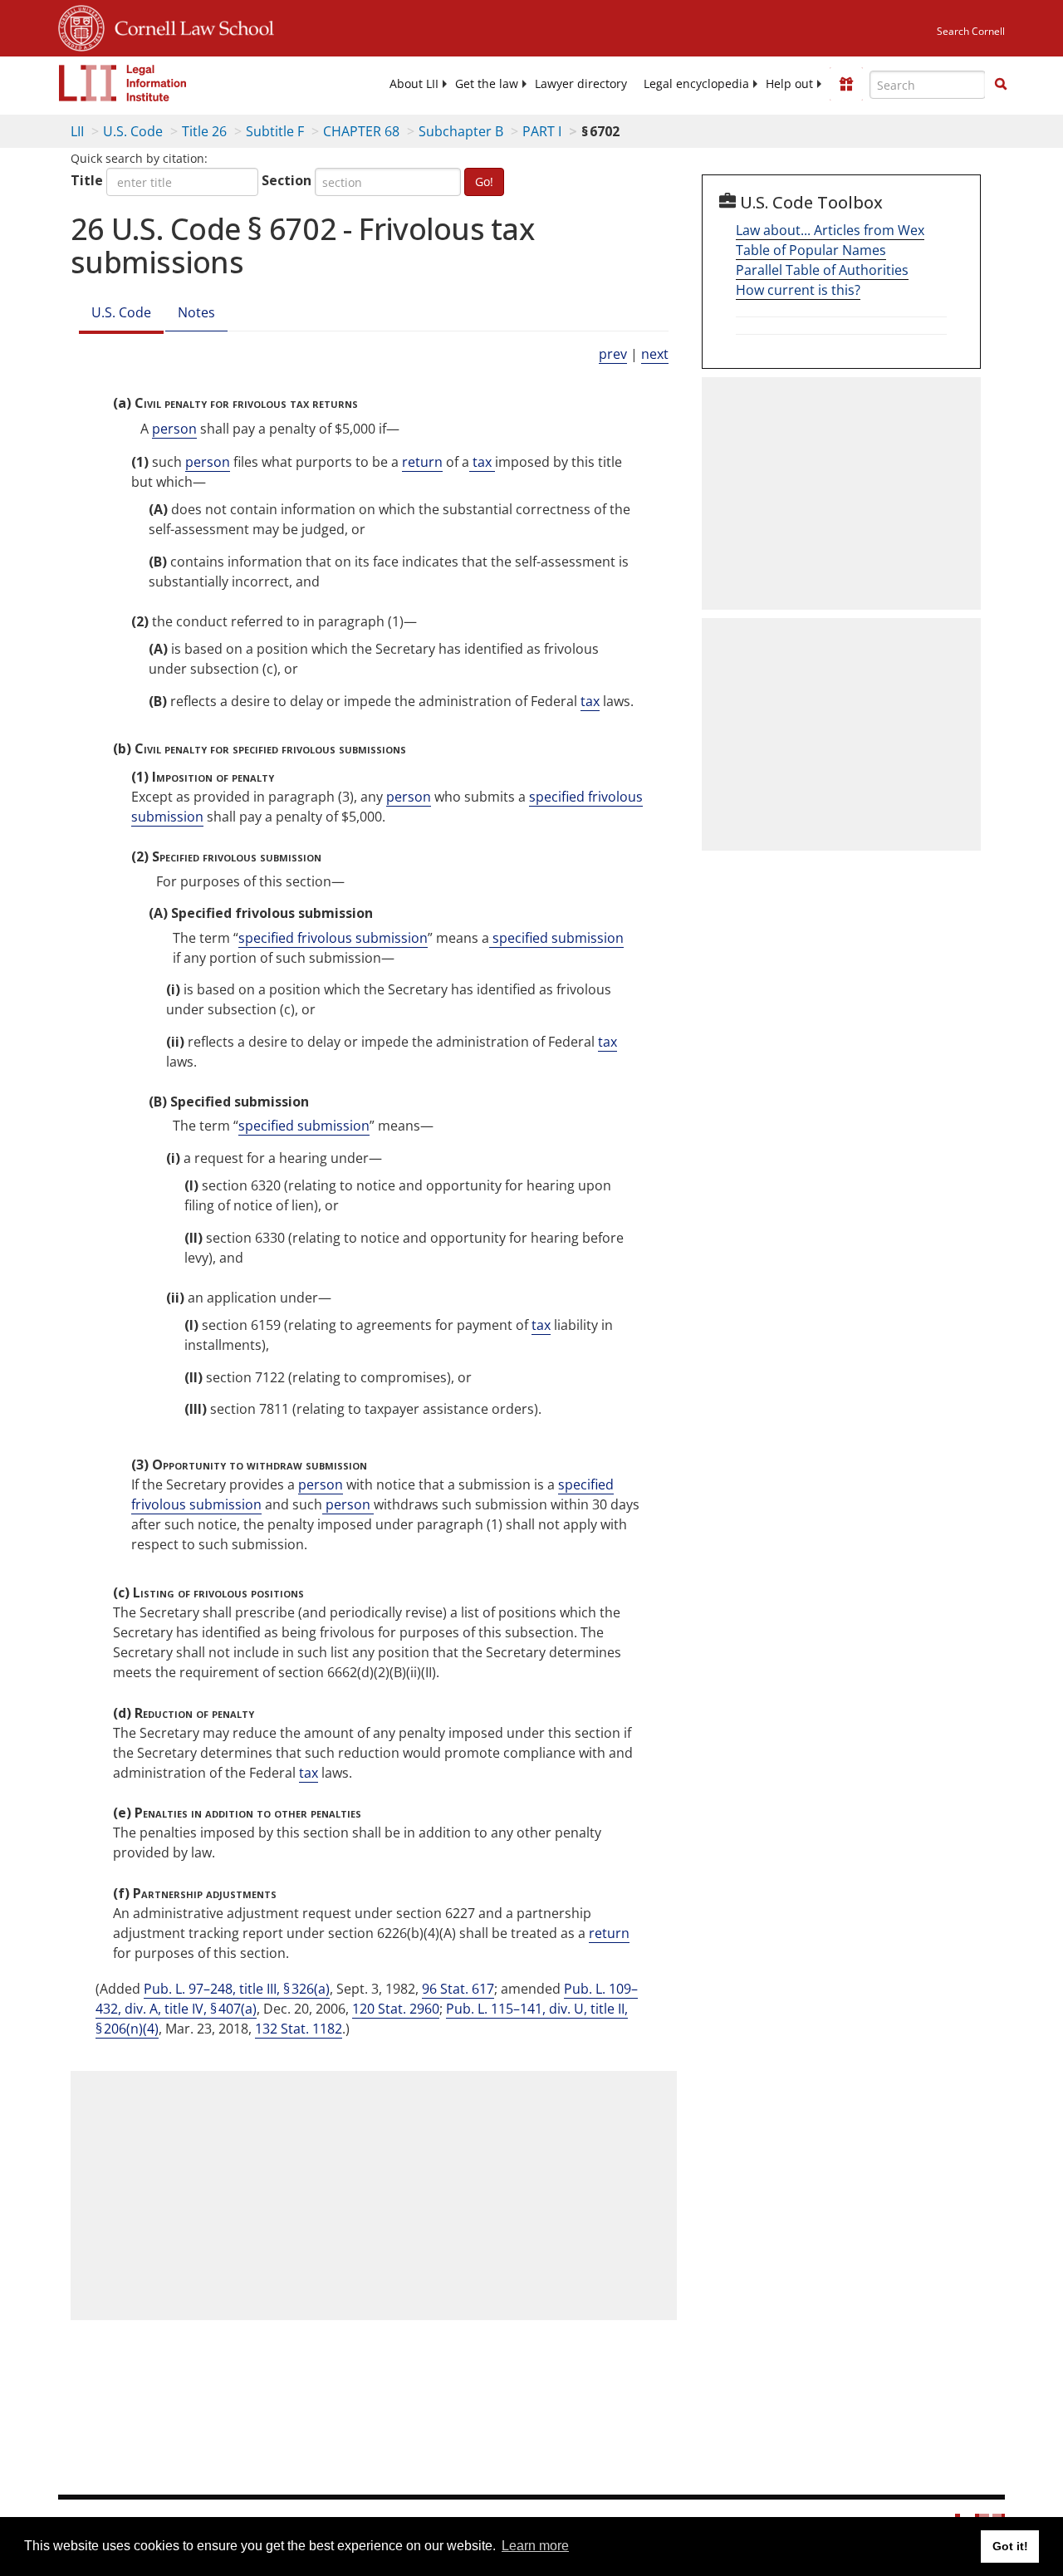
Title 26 (204, 131)
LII (77, 131)
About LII (414, 84)
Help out (789, 84)
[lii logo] (123, 83)
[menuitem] (414, 84)
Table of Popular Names (811, 250)
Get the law (487, 84)
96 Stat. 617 (458, 1989)
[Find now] (1001, 85)
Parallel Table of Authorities (822, 270)
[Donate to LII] (846, 84)
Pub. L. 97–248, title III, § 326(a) (237, 1989)
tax (482, 462)
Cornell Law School (189, 26)
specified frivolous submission (333, 938)
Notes (196, 312)
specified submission (556, 938)
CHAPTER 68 (361, 131)
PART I (542, 131)
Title (87, 180)
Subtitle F (275, 131)
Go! (484, 182)
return (422, 462)
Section (287, 180)
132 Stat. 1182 (299, 2029)
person (174, 429)
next (655, 354)
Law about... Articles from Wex (830, 230)
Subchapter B (461, 131)
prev (613, 354)
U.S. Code (133, 131)
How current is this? (798, 290)
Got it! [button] (1010, 2546)
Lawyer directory (581, 84)
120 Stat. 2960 (396, 2009)
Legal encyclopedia (696, 84)
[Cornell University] (81, 26)
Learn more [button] (535, 2546)
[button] (1001, 84)
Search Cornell (971, 31)
